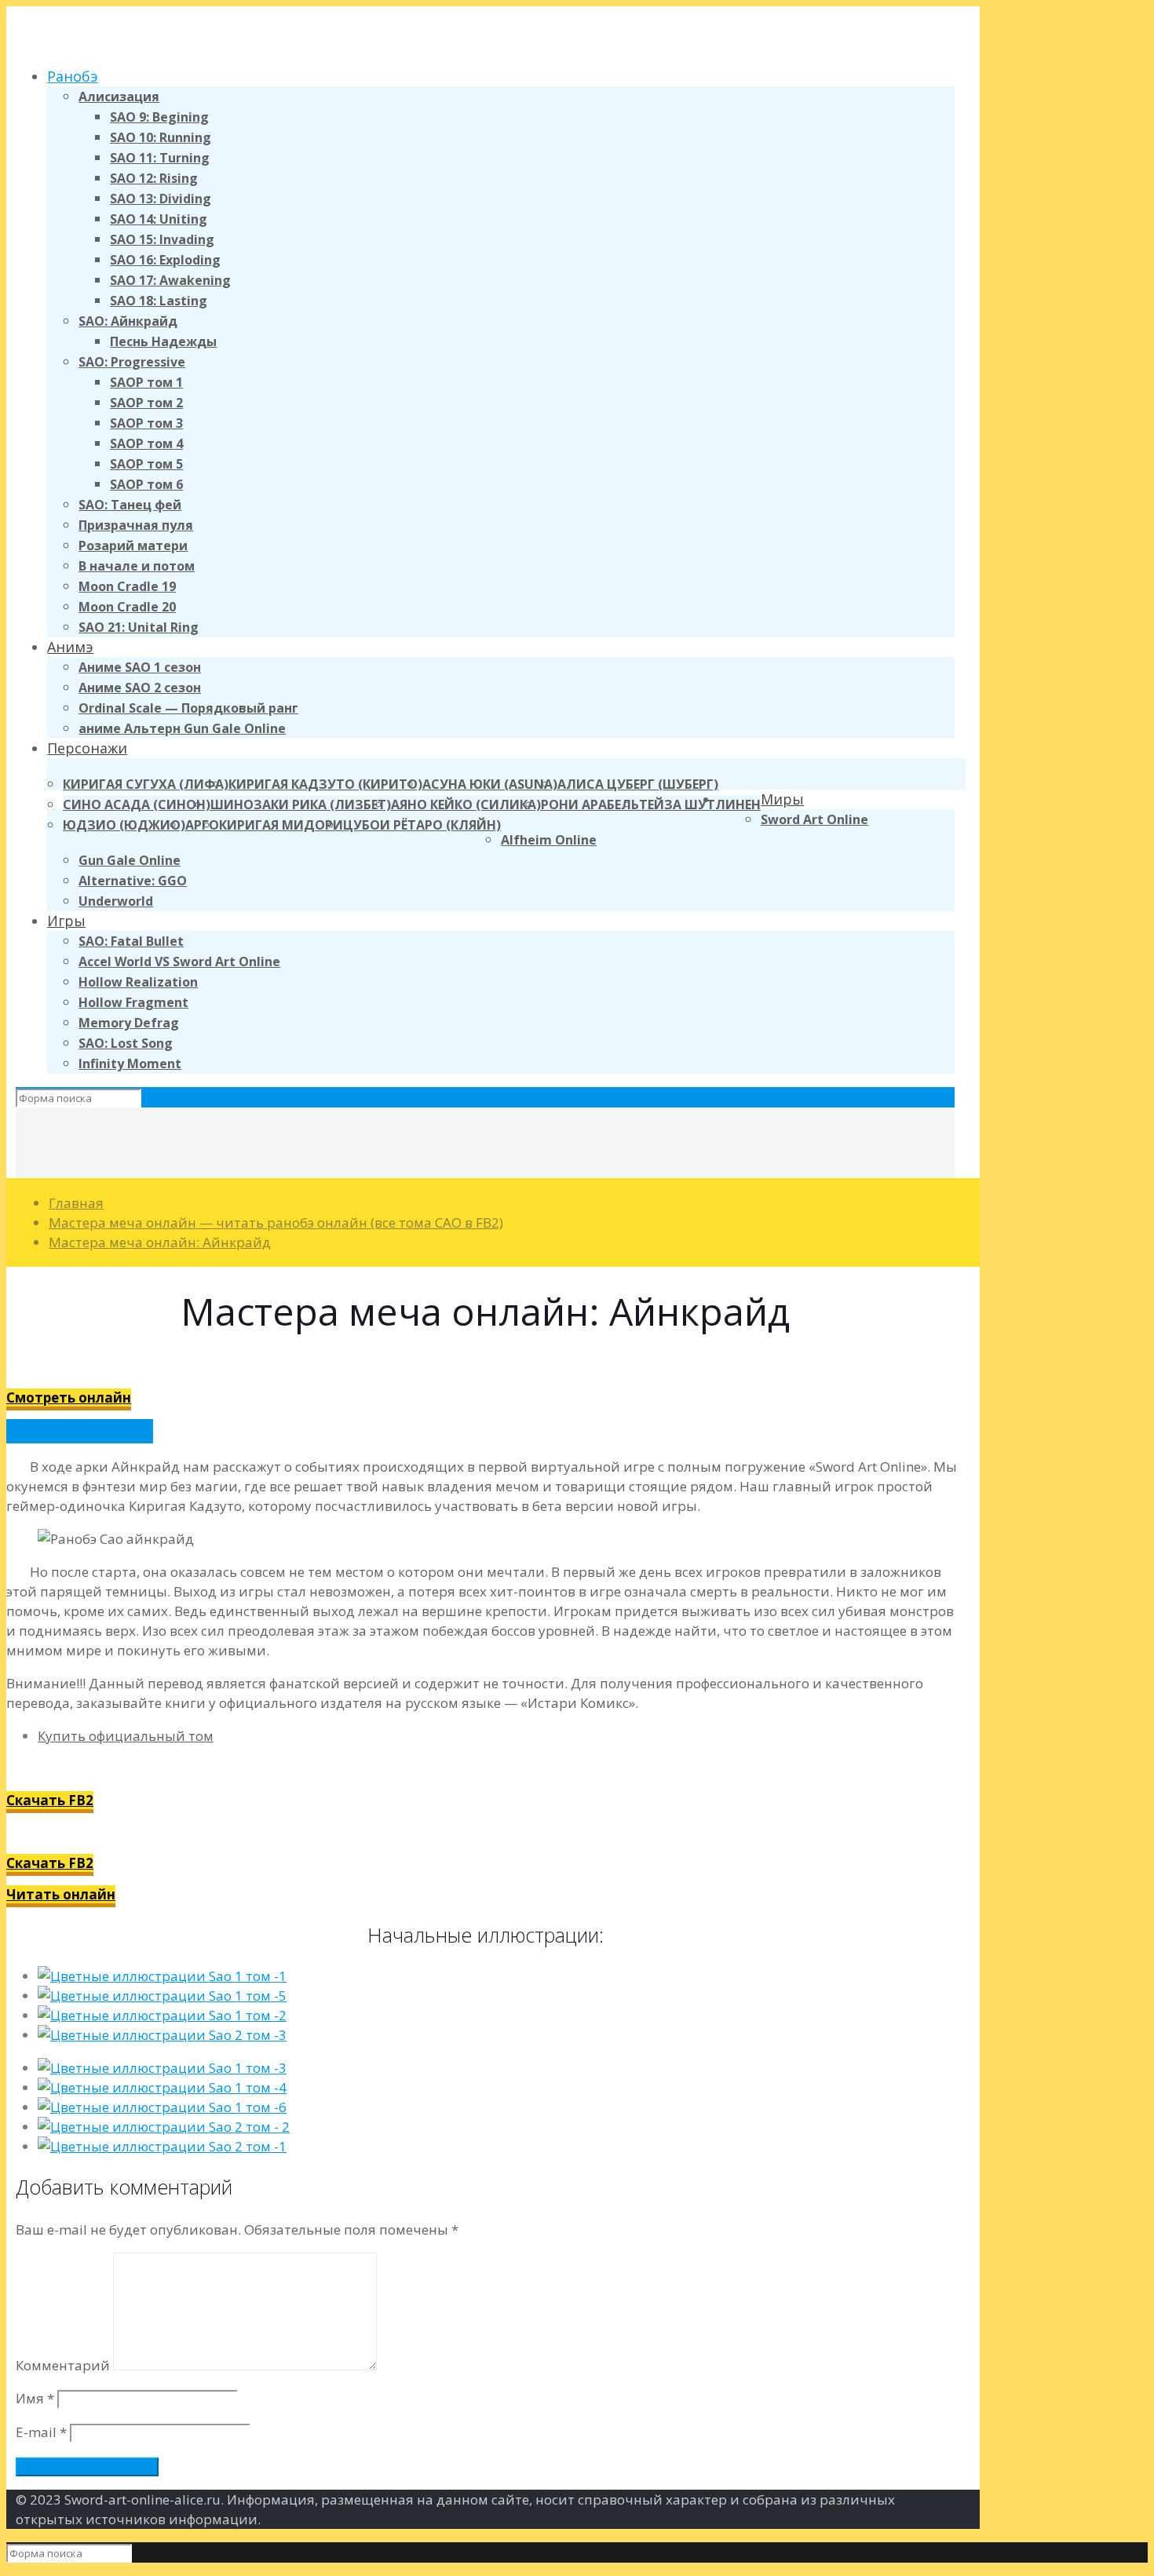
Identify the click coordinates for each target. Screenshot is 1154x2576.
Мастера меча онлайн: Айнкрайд (160, 1242)
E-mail (41, 2432)
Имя (35, 2398)
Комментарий (63, 2365)
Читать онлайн (61, 1894)
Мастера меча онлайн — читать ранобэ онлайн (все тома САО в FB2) (276, 1222)
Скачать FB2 (50, 1800)
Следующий (110, 1431)
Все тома (38, 1431)
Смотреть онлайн (69, 1397)
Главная (76, 1203)
